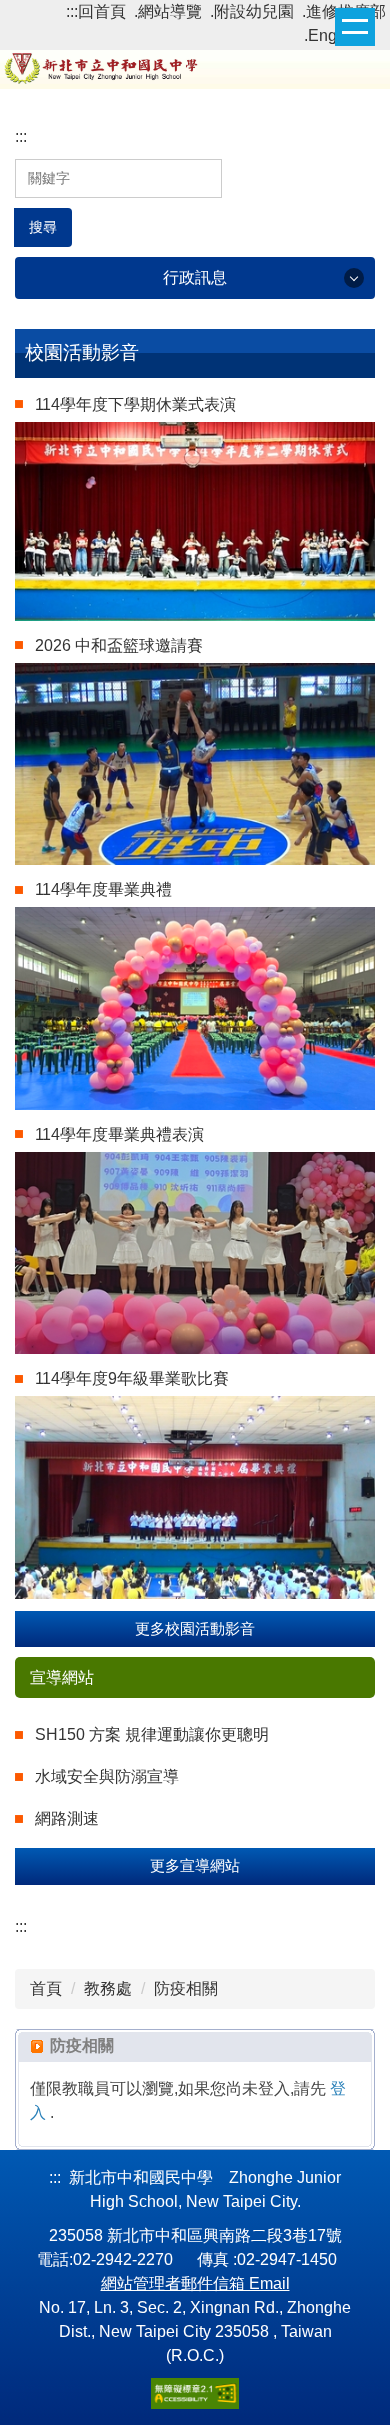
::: (72, 11)
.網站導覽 (168, 11)
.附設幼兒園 (252, 11)
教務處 (108, 1988)
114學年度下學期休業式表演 (135, 404)
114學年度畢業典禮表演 (119, 1134)
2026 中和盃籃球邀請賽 (119, 645)
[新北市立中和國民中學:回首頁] (195, 67)
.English (333, 35)
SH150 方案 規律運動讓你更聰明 (152, 1734)
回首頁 (102, 11)
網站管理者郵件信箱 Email (195, 2283)
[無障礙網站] (195, 2392)
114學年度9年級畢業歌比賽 (132, 1378)
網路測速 (67, 1818)
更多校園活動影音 (195, 1628)
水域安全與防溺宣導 (107, 1776)
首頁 (46, 1988)
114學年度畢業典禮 (103, 889)
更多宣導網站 (195, 1865)
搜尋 (43, 227)
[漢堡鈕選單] (355, 27)
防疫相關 (186, 1988)
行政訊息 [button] (195, 277)
